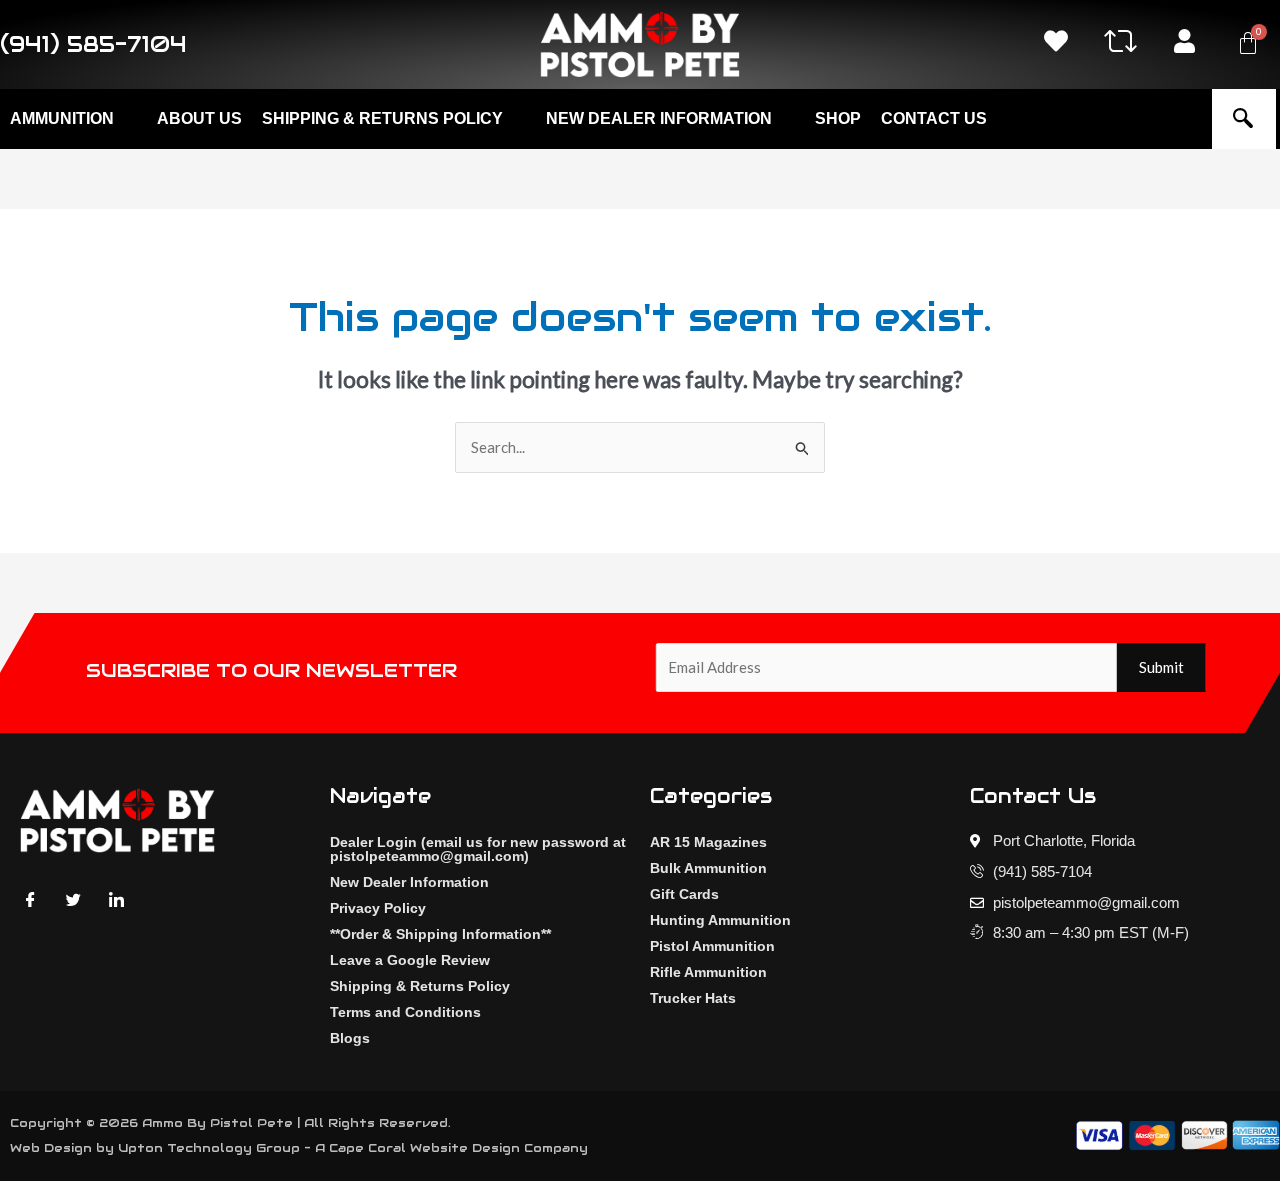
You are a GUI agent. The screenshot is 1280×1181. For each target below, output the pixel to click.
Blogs (350, 1038)
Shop (838, 118)
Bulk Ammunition (708, 868)
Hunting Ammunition (720, 920)
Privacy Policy (378, 908)
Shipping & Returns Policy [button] (382, 118)
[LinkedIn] (116, 898)
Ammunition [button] (62, 118)
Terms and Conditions (405, 1012)
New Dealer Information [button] (659, 118)
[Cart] (1248, 43)
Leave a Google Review (410, 960)
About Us (199, 118)
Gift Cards (684, 894)
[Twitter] (73, 898)
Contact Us (934, 118)
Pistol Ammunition (712, 946)
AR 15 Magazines (708, 842)
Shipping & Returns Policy (420, 986)
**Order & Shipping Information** (440, 934)
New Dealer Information (409, 882)
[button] (1243, 119)
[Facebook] (30, 898)
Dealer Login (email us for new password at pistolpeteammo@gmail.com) (478, 849)
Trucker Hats (693, 998)
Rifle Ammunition (708, 972)
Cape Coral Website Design (424, 1147)
